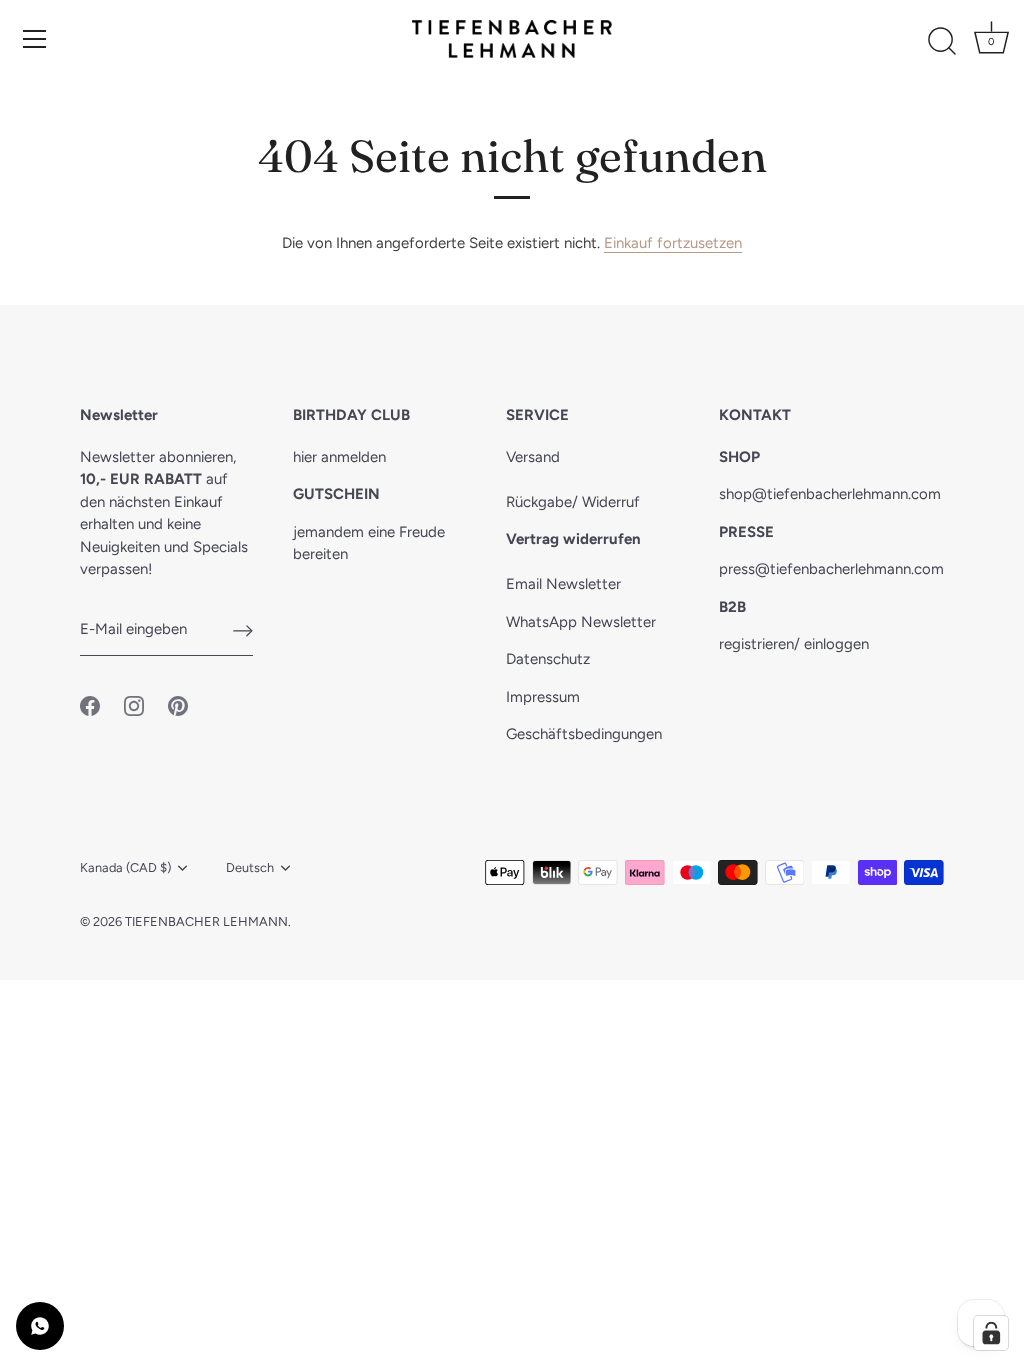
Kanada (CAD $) (125, 867)
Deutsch (250, 867)
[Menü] (35, 39)
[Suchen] (942, 42)
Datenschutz (548, 659)
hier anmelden (339, 457)
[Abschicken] (243, 630)
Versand (533, 457)
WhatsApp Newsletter (581, 622)
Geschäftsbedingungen (584, 734)
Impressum (543, 697)
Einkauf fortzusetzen (673, 243)
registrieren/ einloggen (794, 644)
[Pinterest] (178, 704)
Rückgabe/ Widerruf (573, 502)
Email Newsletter (563, 584)
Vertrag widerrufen (573, 539)
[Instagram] (134, 704)
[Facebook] (90, 704)
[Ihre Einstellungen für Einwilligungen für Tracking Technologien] (991, 1333)
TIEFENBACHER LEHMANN (206, 921)
